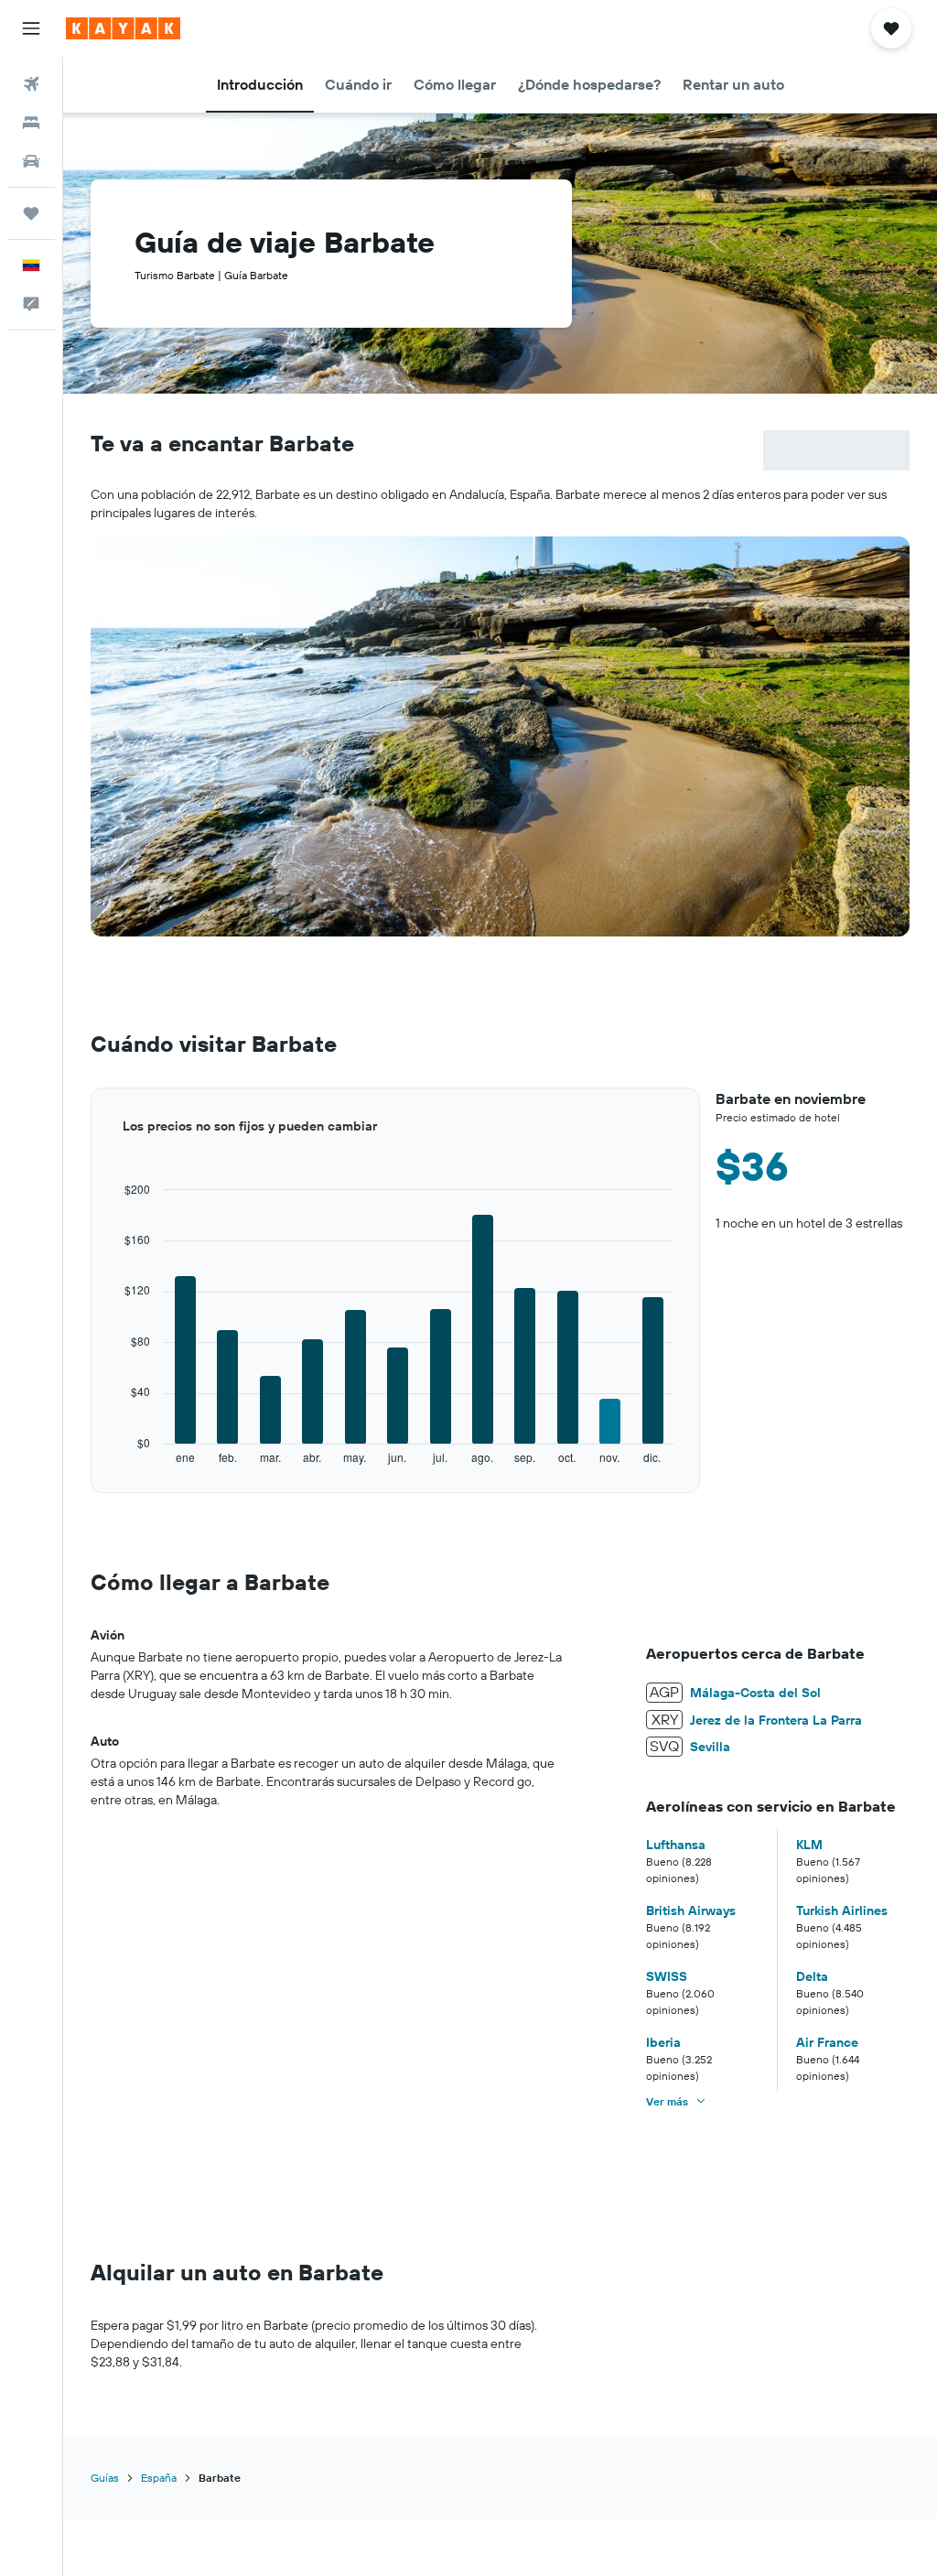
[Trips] (31, 213)
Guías (105, 2478)
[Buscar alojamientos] (31, 123)
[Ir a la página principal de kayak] (123, 28)
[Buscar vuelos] (31, 84)
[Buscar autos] (31, 161)
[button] (31, 28)
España (159, 2478)
